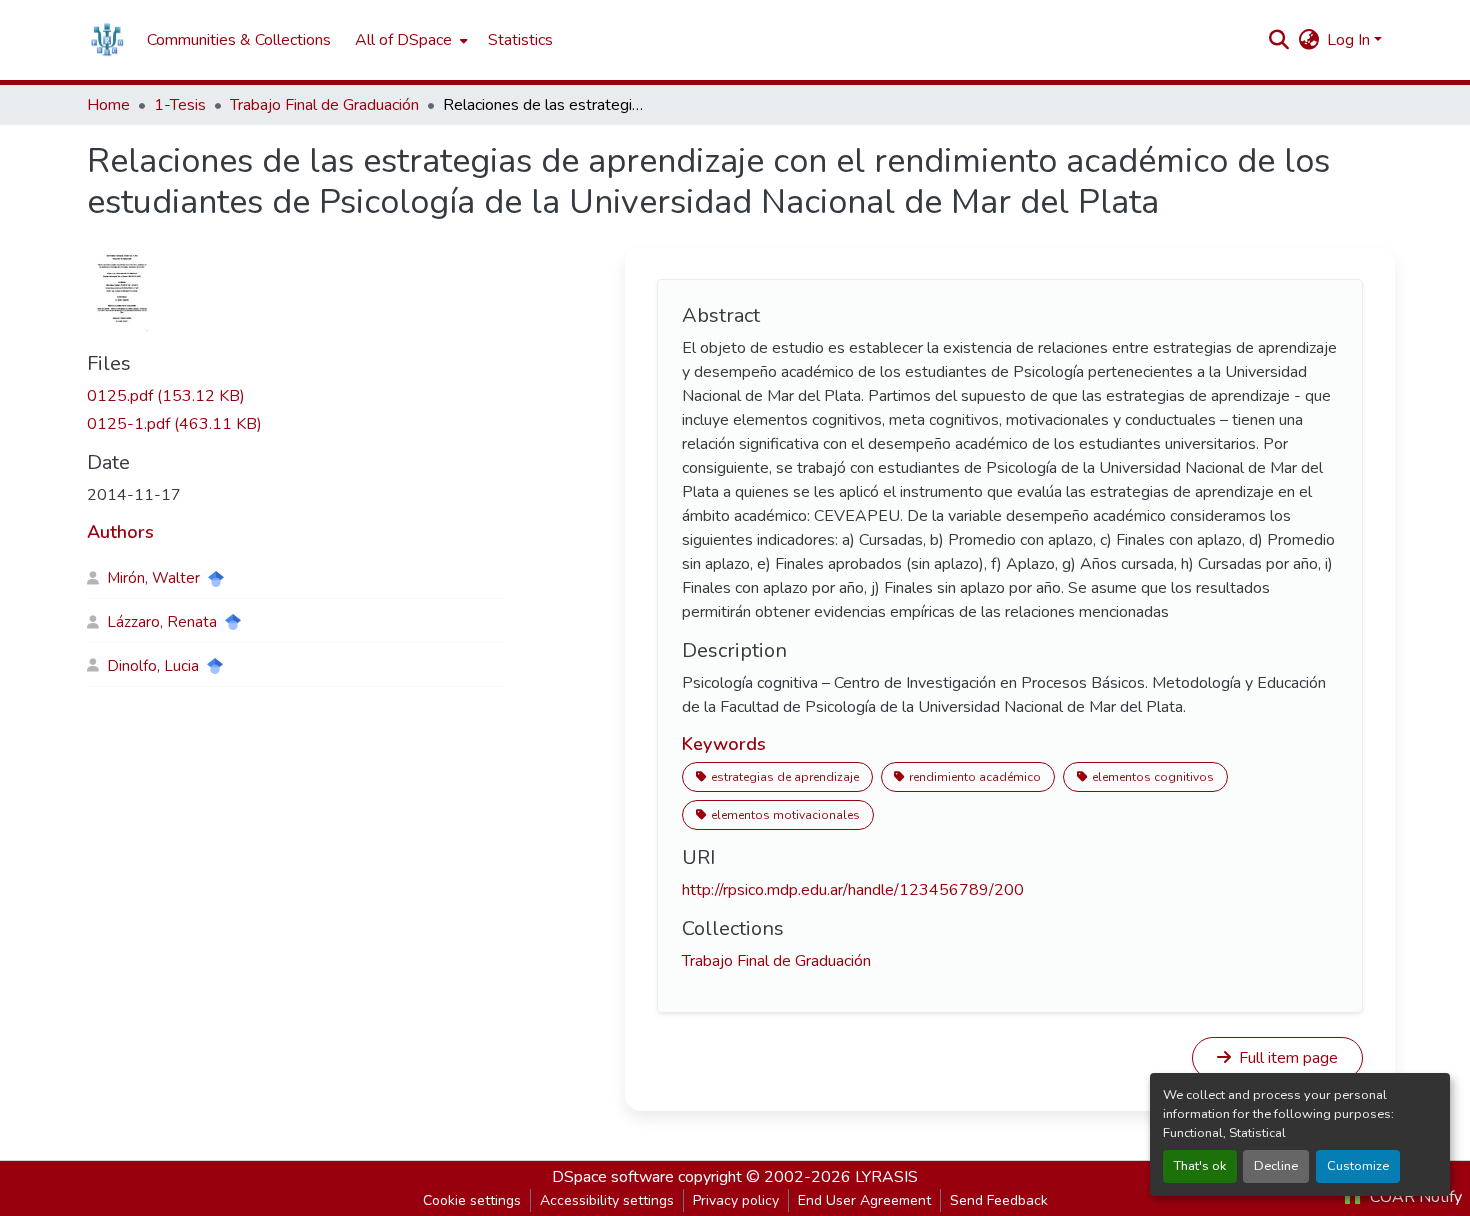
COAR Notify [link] (1414, 1197)
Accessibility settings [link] (607, 1200)
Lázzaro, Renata (162, 622)
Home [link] (108, 105)
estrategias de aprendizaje (785, 777)
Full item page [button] (1286, 1058)
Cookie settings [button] (472, 1200)
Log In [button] (1350, 40)
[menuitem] (409, 40)
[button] (107, 40)
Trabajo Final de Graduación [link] (324, 105)
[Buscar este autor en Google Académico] (216, 579)
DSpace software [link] (613, 1177)
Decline (1276, 1166)
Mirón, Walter (153, 578)
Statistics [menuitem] (520, 40)
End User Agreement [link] (864, 1200)
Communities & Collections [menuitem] (239, 40)
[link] (295, 396)
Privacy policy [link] (736, 1200)
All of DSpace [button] (403, 40)
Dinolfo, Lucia (153, 666)
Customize (1358, 1166)
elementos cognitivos (1153, 777)
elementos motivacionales (785, 815)
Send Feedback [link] (999, 1200)
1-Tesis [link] (180, 105)
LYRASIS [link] (886, 1177)
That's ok (1200, 1166)
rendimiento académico (975, 777)
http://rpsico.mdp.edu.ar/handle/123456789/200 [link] (853, 890)
